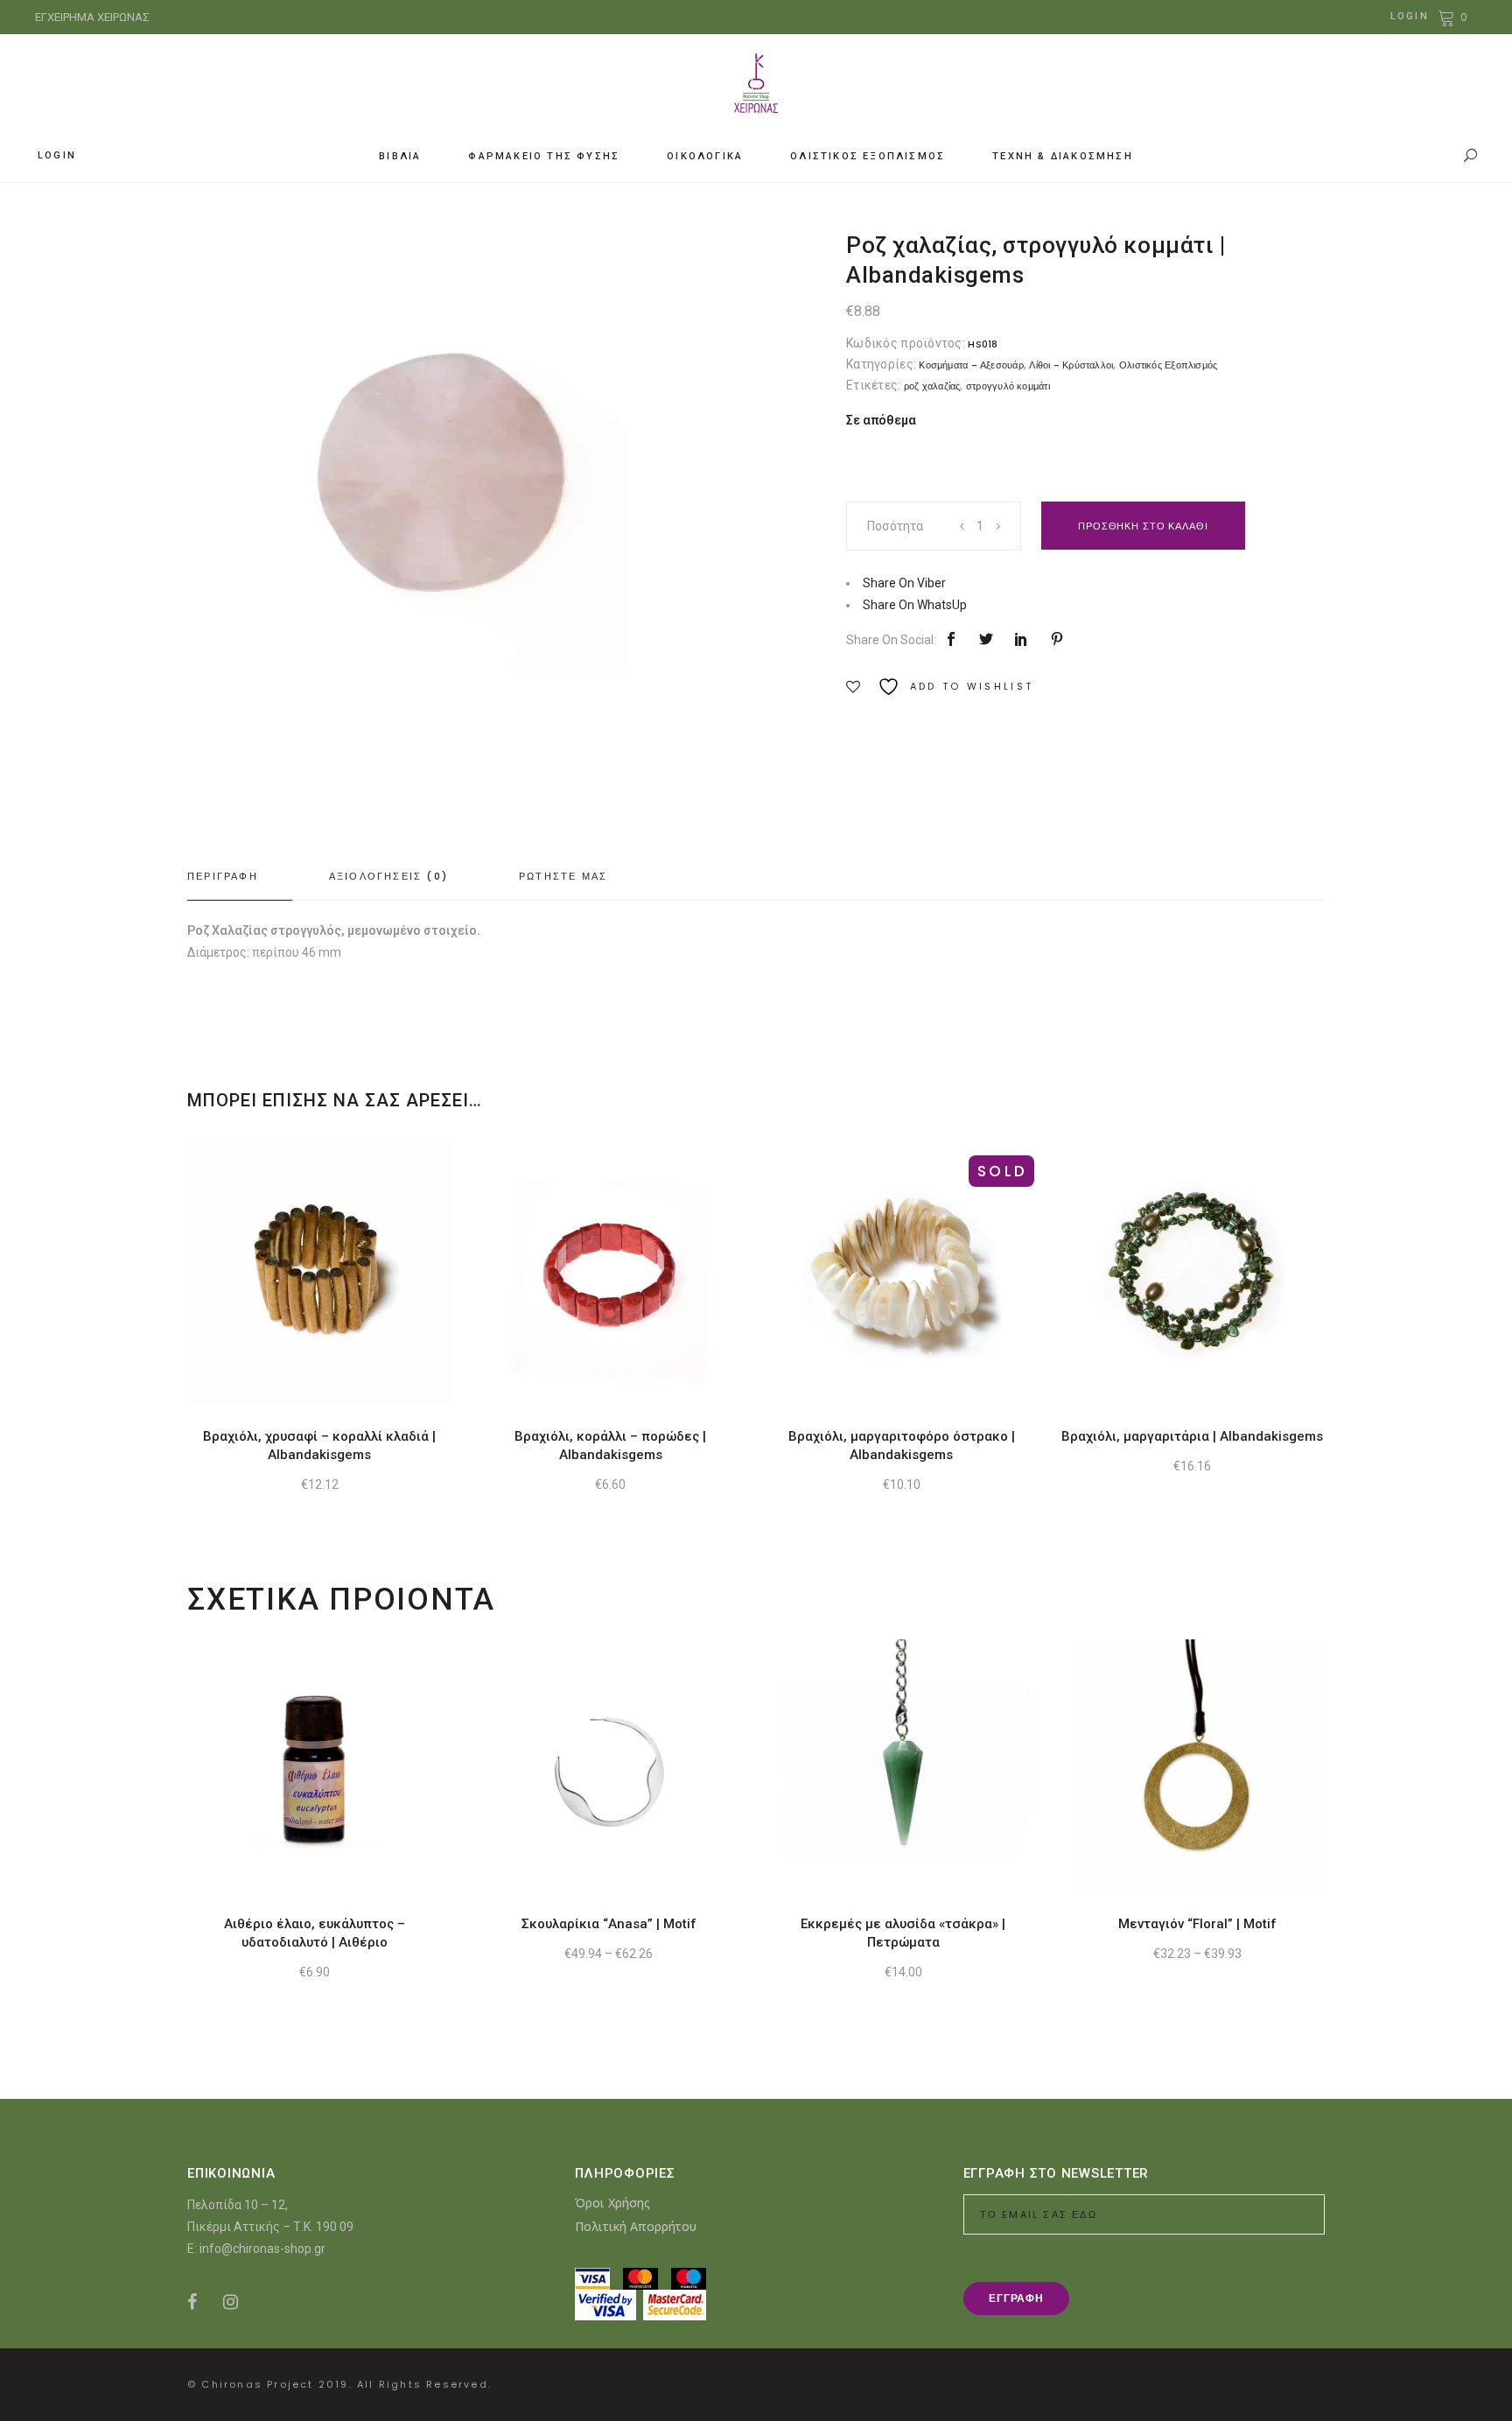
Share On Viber (904, 583)
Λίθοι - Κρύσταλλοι (1071, 365)
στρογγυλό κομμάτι (1008, 386)
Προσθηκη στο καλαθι (1143, 526)
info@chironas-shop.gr (262, 2249)
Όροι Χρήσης (612, 2203)
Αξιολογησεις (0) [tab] (388, 876)
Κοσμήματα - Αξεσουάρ (971, 365)
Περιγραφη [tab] (223, 876)
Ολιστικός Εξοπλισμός (1168, 365)
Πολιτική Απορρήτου (636, 2226)
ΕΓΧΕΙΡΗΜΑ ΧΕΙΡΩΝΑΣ (92, 17)
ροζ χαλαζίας (932, 386)
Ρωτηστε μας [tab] (563, 876)
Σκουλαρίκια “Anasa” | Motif (609, 1924)
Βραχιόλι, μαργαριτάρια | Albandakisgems (1192, 1436)
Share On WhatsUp (915, 605)
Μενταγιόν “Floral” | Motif (1197, 1924)
